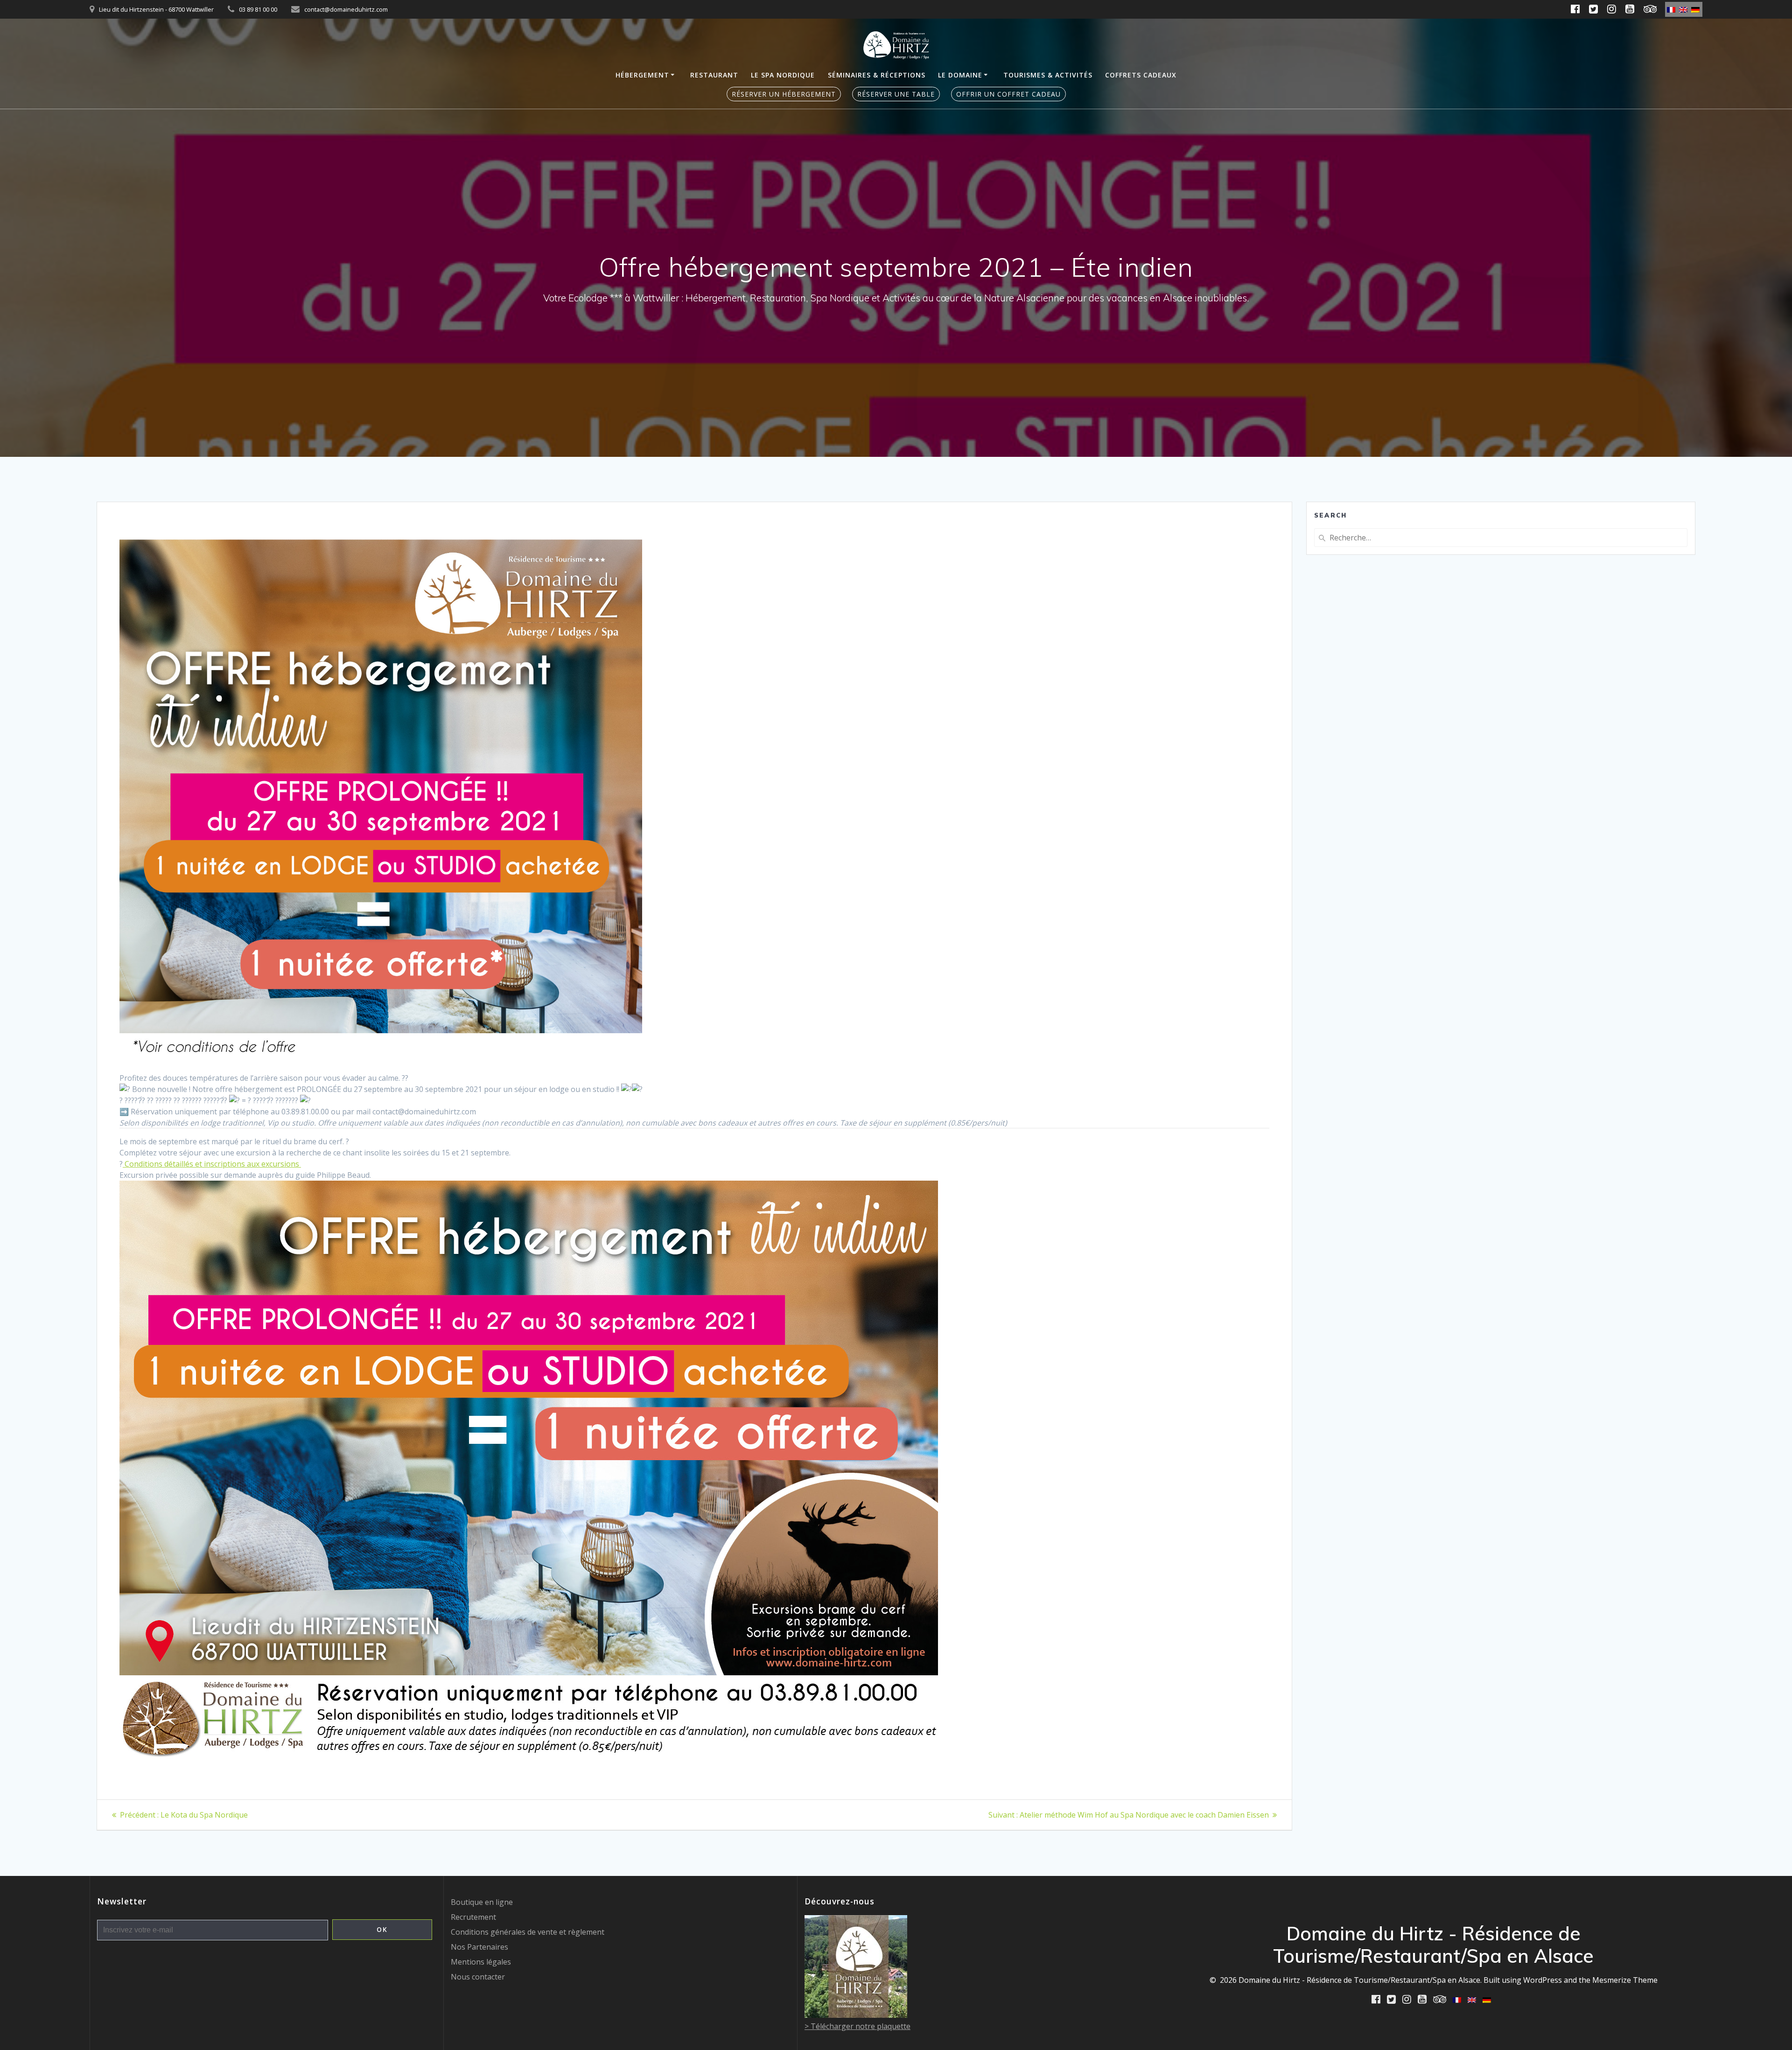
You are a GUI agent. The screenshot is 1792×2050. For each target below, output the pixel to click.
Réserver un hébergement (784, 94)
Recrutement (473, 1917)
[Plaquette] (856, 2015)
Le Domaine (960, 75)
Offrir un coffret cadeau (1008, 94)
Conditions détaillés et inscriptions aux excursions (212, 1164)
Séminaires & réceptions (877, 75)
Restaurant (714, 75)
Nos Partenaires (479, 1947)
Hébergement (642, 75)
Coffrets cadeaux (1141, 75)
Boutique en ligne (482, 1902)
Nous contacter (478, 1977)
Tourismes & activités (1048, 75)
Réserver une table (896, 94)
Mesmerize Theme (1625, 1980)
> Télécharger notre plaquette (857, 2026)
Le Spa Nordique (783, 75)
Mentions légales (481, 1962)
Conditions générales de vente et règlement (528, 1932)
